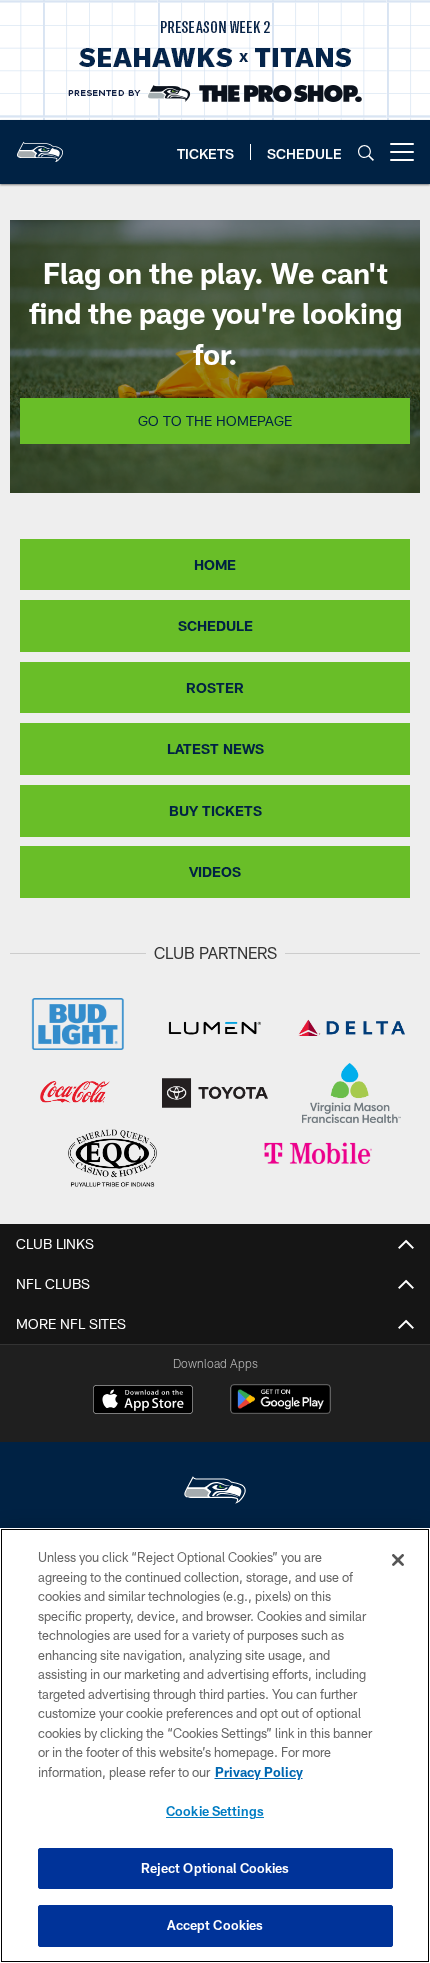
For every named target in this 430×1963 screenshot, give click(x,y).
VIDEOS (215, 871)
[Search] (366, 152)
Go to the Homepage (215, 420)
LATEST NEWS (215, 748)
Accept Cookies (215, 1925)
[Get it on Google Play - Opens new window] (280, 1409)
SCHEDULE (215, 625)
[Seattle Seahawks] (215, 1492)
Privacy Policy (259, 1772)
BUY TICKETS (215, 810)
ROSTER (215, 687)
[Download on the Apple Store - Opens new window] (143, 1402)
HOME (215, 564)
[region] (215, 1745)
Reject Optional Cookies (215, 1868)
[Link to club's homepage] (40, 144)
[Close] (398, 1560)
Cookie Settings (215, 1811)
